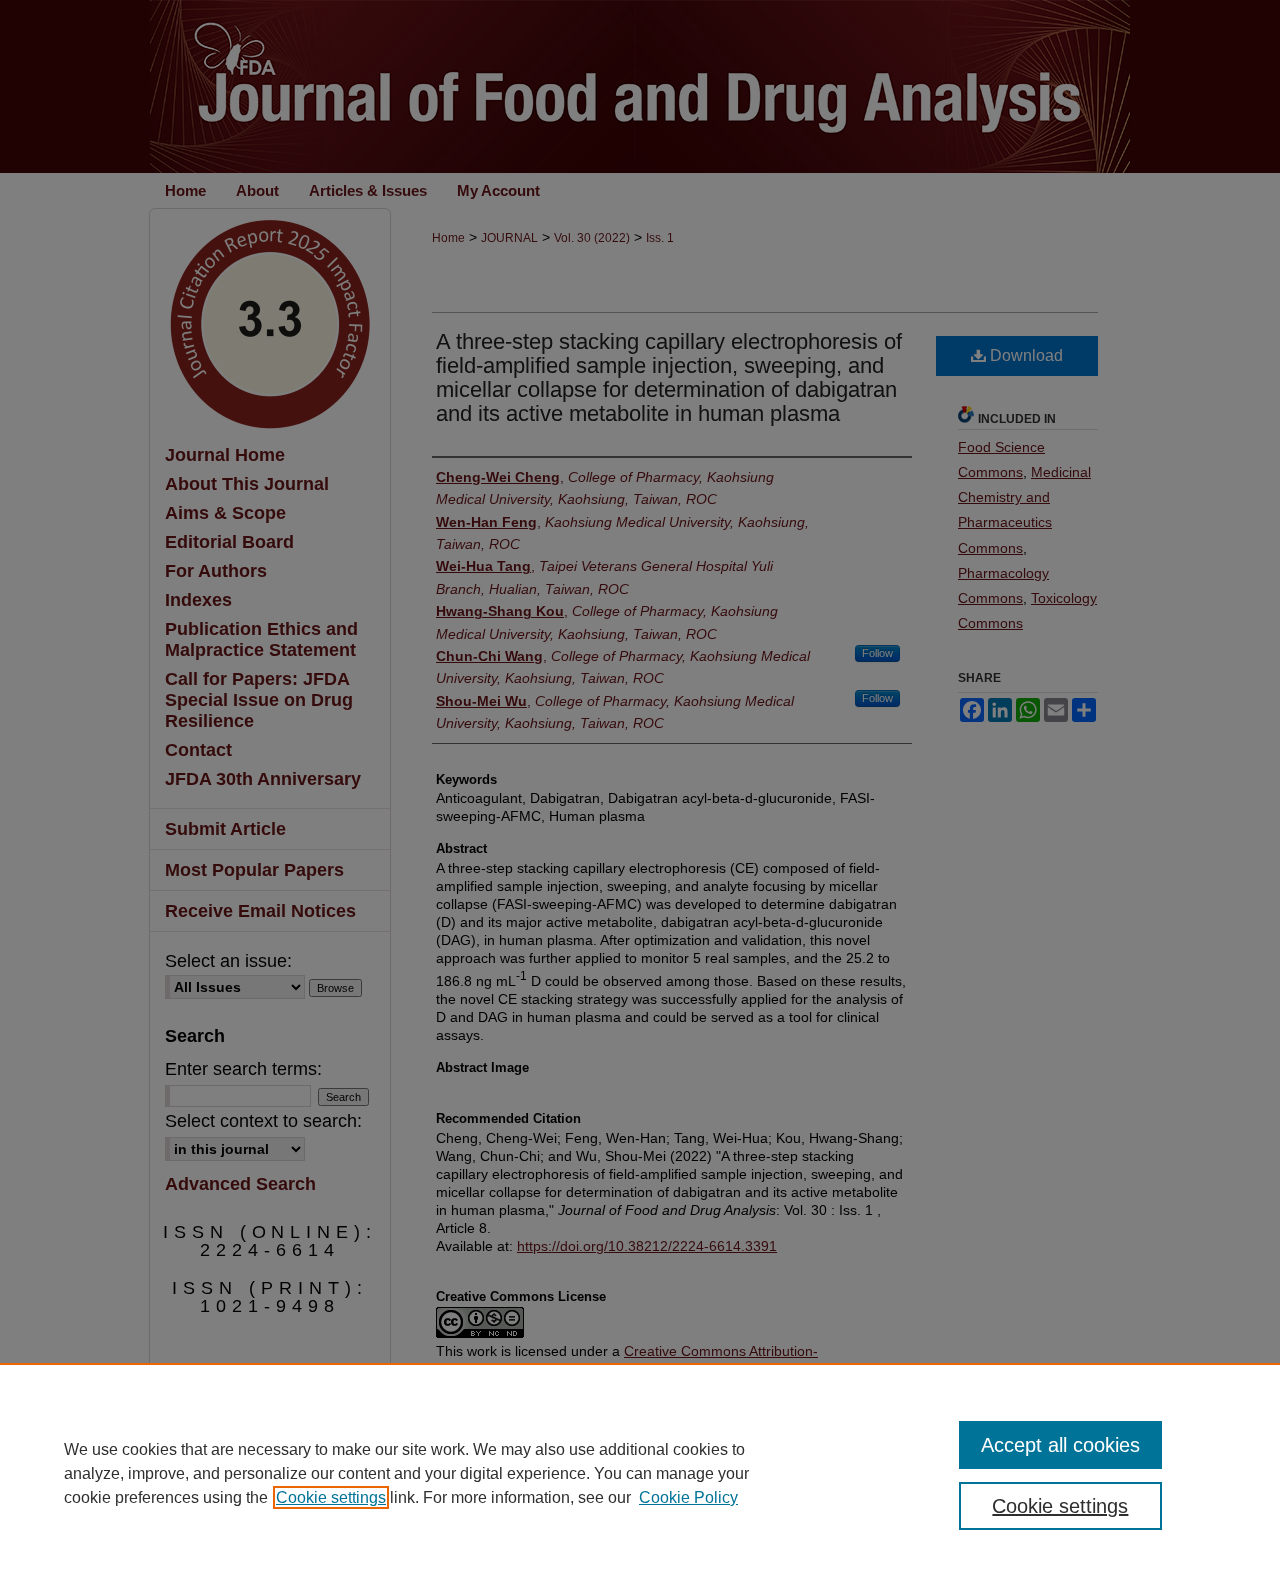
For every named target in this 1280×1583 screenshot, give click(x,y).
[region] (640, 1473)
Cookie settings (331, 1497)
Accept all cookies (1060, 1445)
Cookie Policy (688, 1497)
